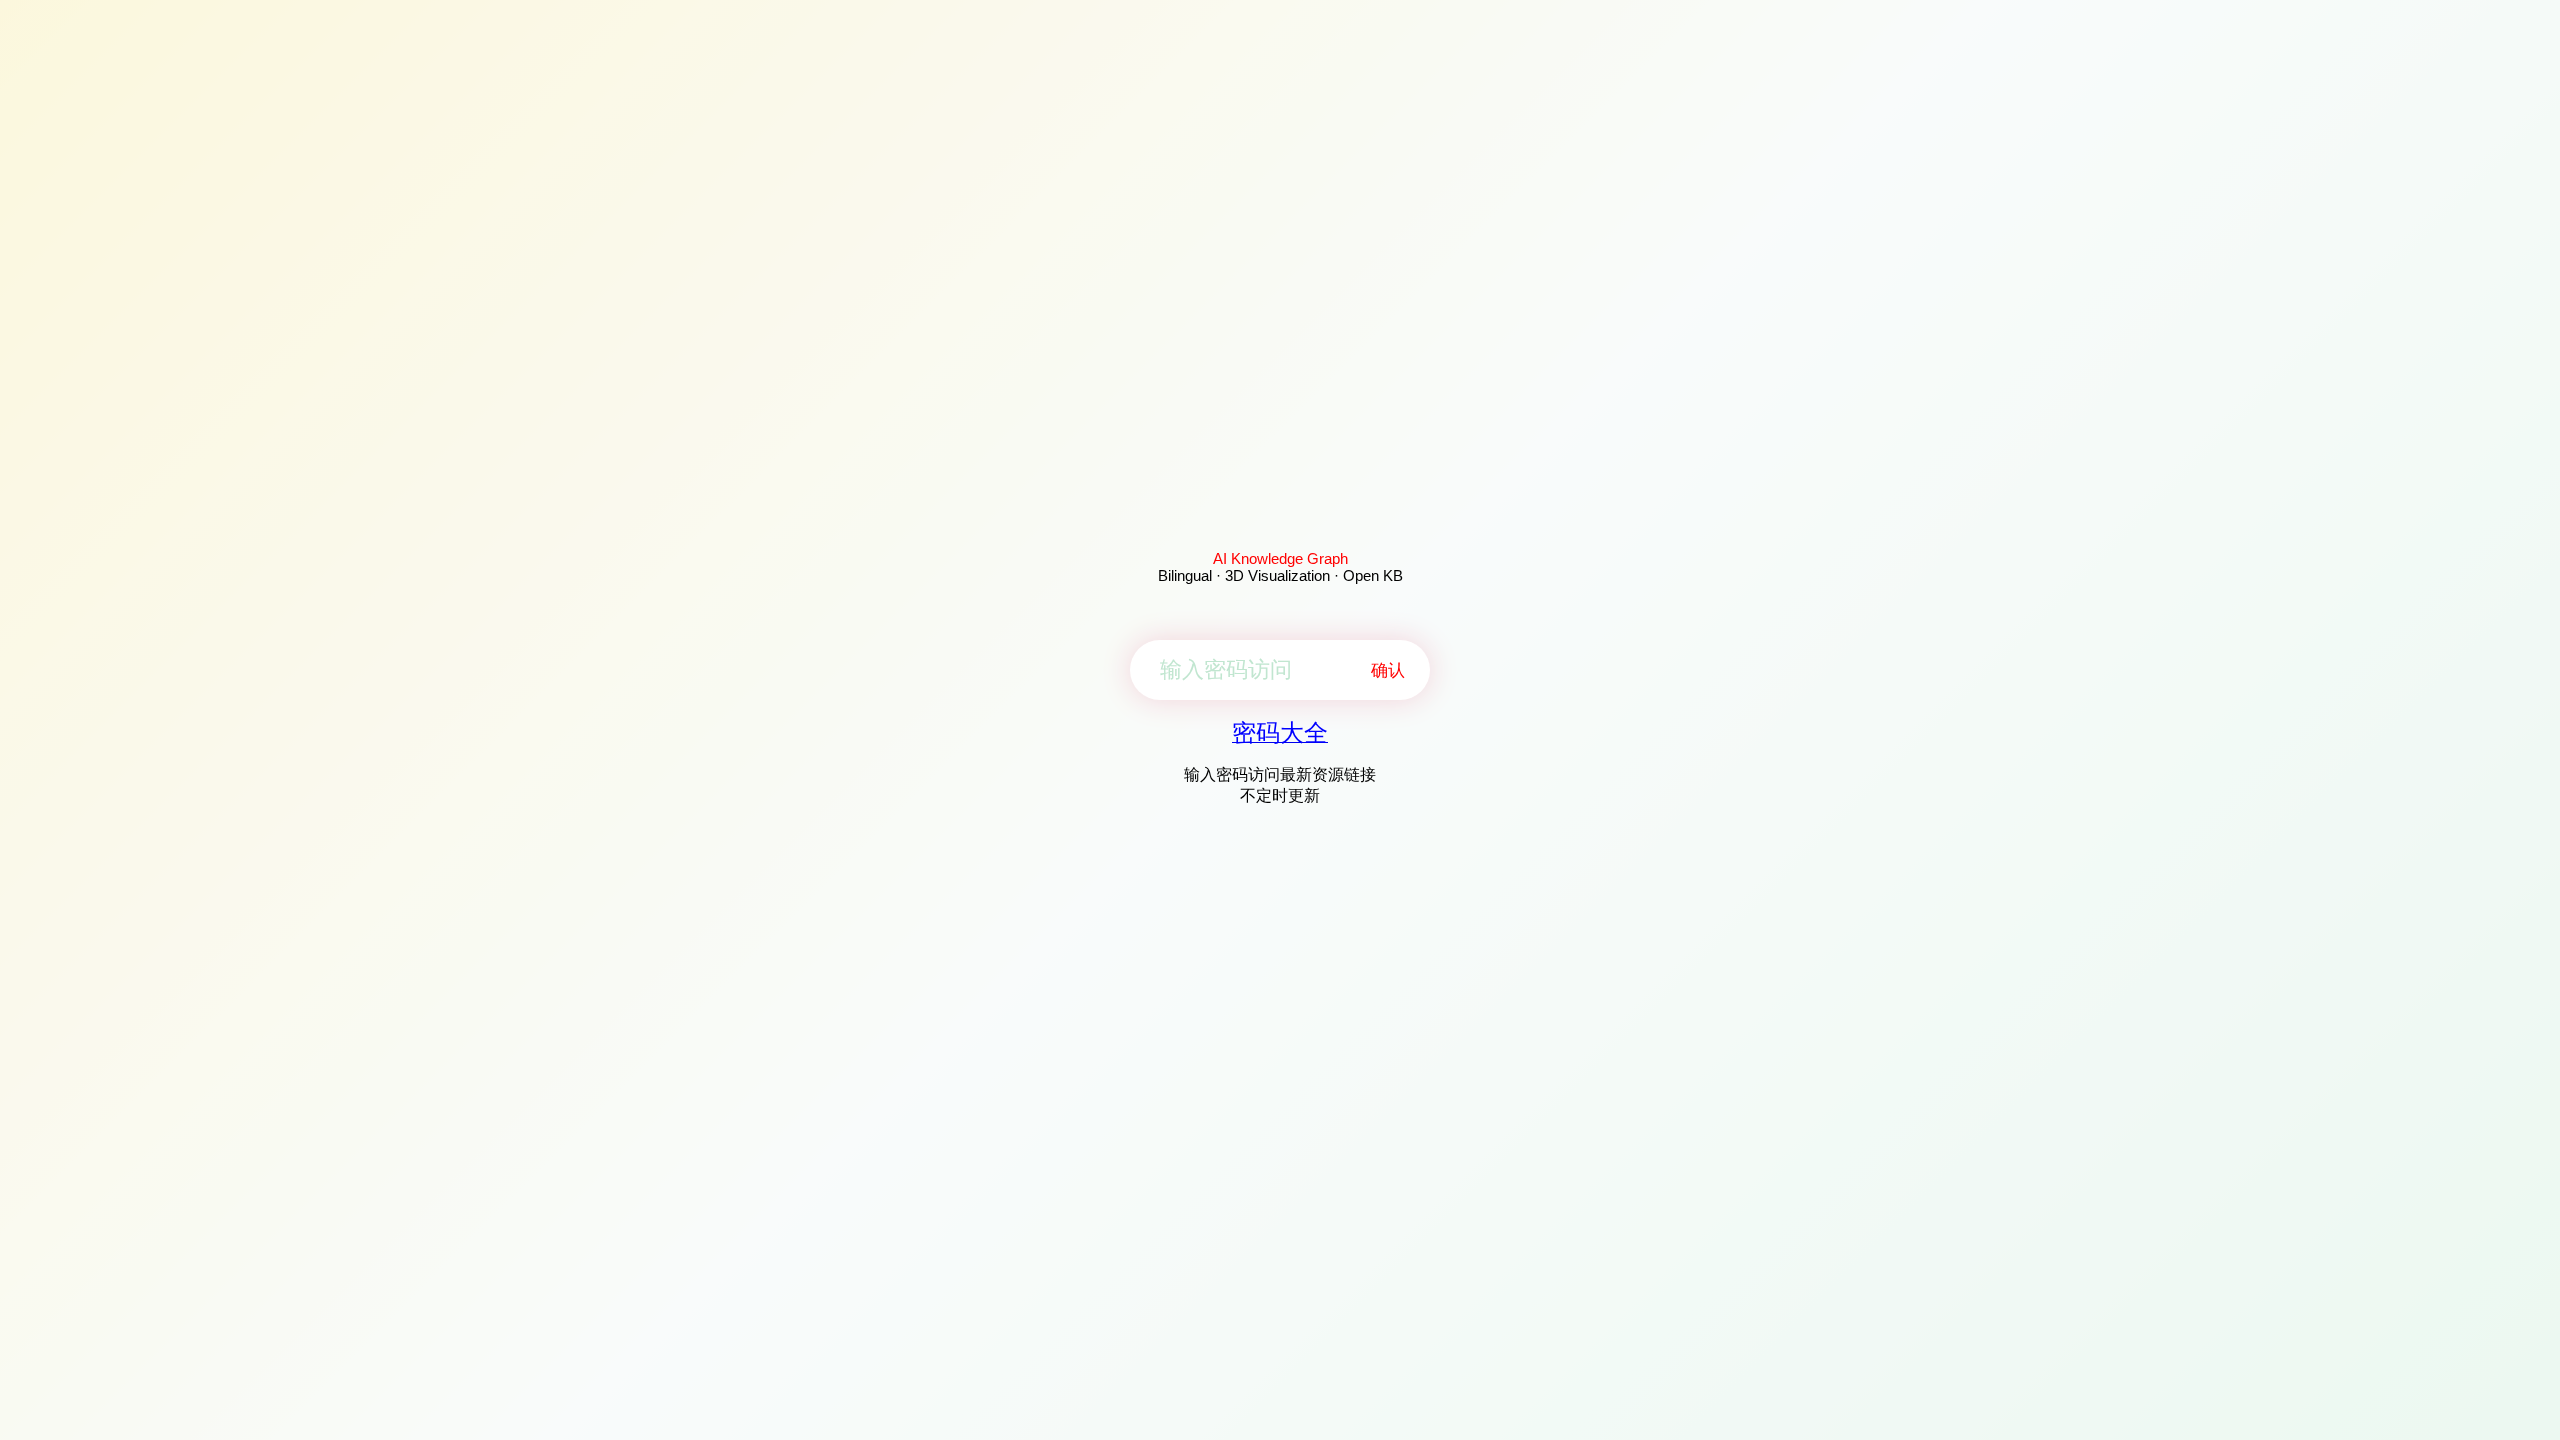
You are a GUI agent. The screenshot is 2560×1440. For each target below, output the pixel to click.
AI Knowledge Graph (1280, 558)
